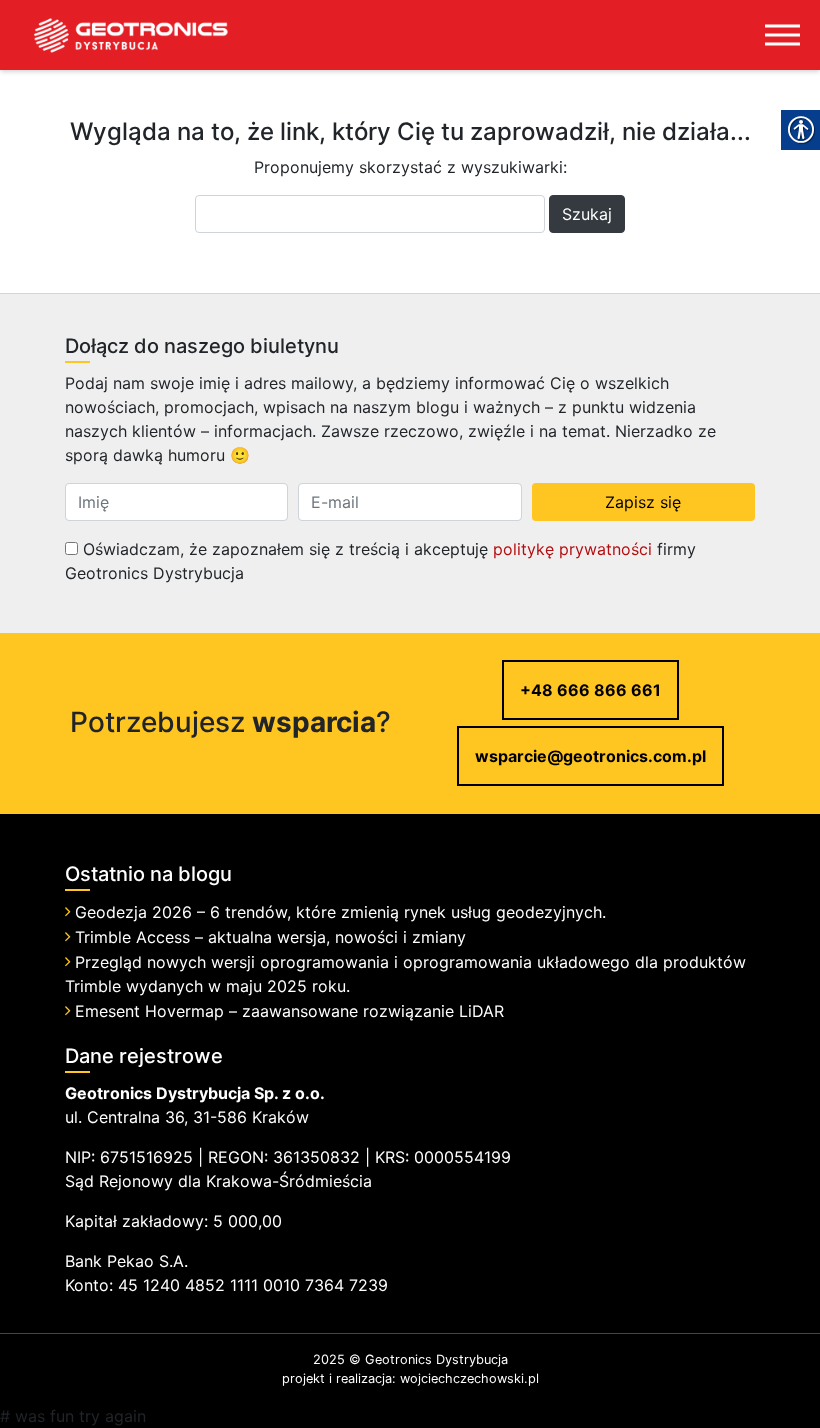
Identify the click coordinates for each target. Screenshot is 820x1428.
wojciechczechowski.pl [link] (469, 1378)
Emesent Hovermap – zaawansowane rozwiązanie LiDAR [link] (289, 1011)
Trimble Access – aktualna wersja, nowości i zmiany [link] (270, 937)
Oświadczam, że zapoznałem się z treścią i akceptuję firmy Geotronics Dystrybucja (380, 561)
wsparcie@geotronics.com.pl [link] (590, 756)
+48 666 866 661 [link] (590, 690)
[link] (115, 35)
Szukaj (587, 214)
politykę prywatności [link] (572, 549)
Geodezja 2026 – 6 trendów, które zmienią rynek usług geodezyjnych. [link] (340, 912)
